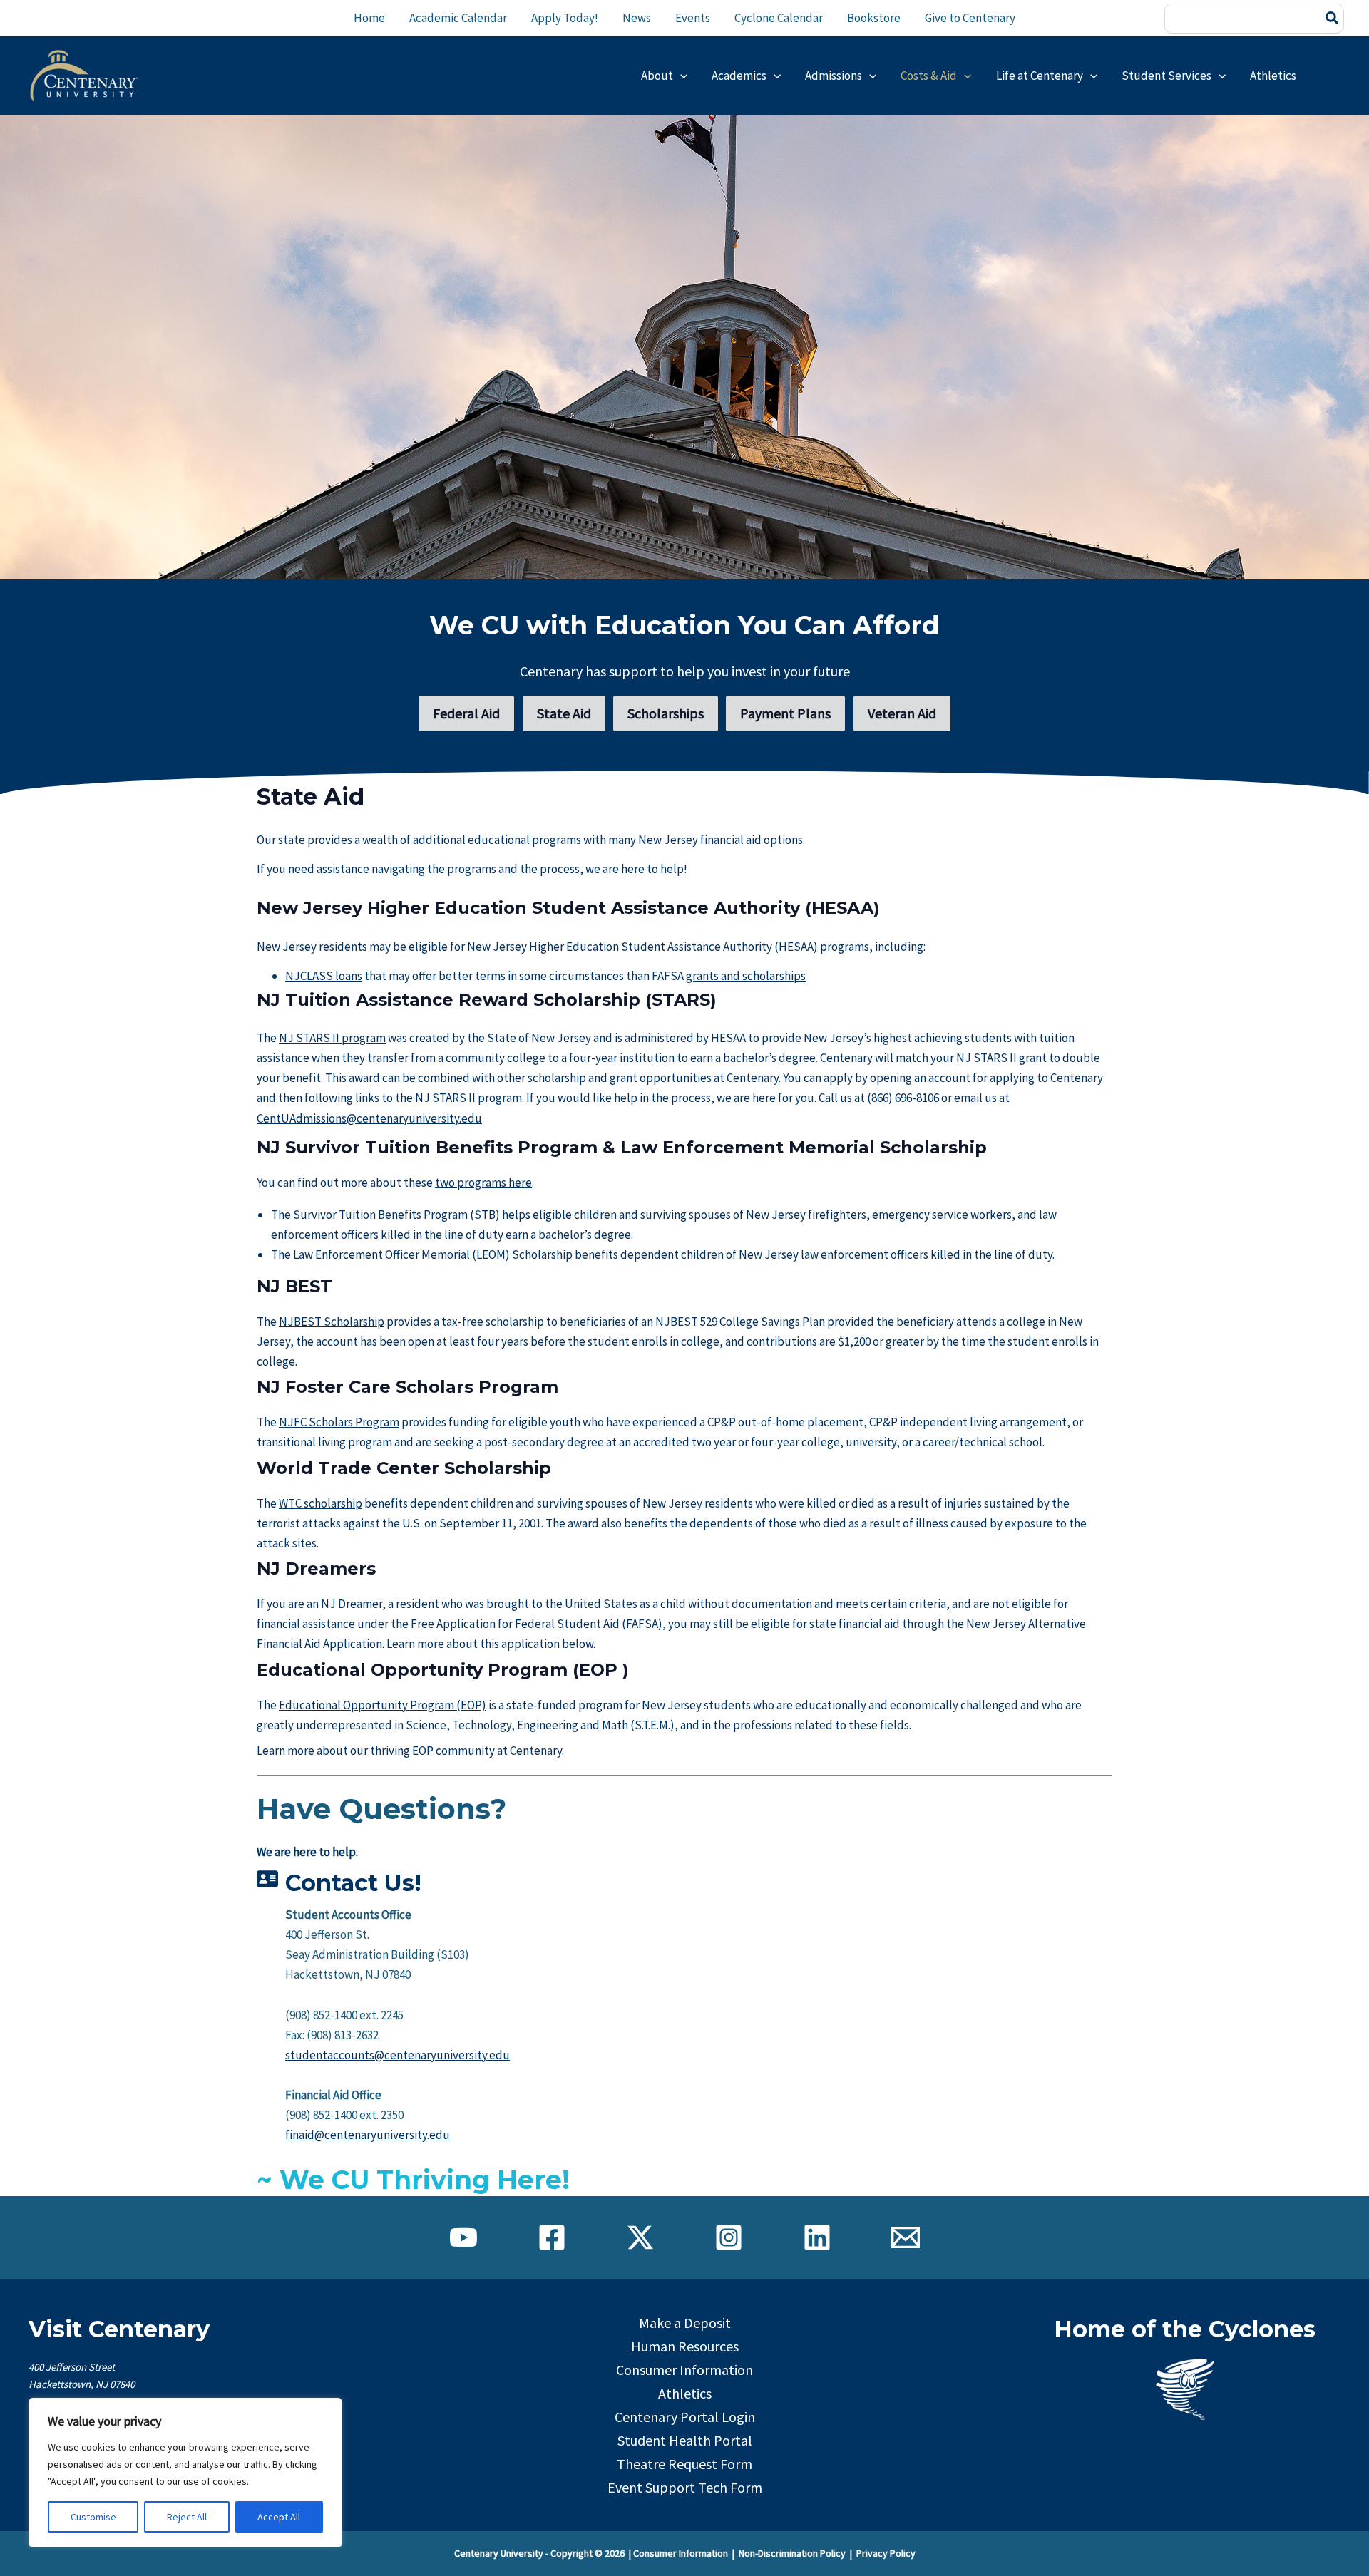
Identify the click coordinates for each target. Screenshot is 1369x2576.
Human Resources (685, 2346)
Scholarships (666, 713)
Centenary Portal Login (685, 2417)
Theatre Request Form (684, 2464)
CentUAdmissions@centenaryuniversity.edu (369, 1118)
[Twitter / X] (640, 2237)
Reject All (187, 2517)
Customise (93, 2517)
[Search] (1333, 19)
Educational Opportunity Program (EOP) (383, 1705)
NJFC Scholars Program (339, 1422)
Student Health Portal (685, 2440)
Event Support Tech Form (685, 2487)
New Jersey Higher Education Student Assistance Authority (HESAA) (642, 947)
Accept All (279, 2517)
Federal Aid (466, 713)
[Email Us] (906, 2237)
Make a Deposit (685, 2323)
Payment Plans (785, 713)
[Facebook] (552, 2237)
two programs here (483, 1183)
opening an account (920, 1078)
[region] (185, 2473)
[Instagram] (729, 2237)
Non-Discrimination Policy (792, 2553)
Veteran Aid (902, 713)
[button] (680, 76)
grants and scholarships (746, 976)
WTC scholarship (321, 1503)
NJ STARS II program (332, 1038)
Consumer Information (684, 2370)
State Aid (564, 713)
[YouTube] (463, 2237)
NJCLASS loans (324, 976)
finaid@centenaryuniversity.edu (368, 2135)
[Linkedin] (817, 2237)
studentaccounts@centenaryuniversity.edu (398, 2055)
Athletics (685, 2393)
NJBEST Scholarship (332, 1322)
